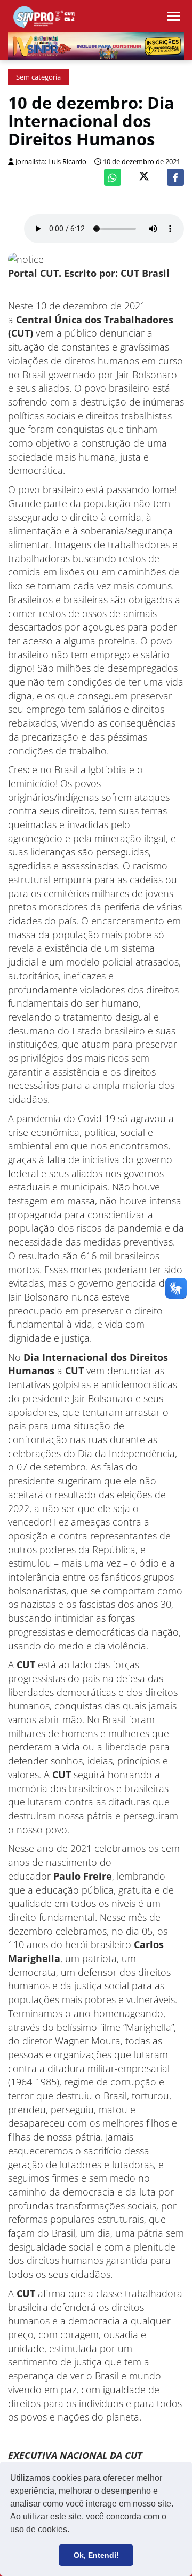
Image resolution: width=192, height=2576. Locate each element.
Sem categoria (38, 77)
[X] (144, 177)
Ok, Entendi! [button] (96, 2555)
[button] (73, 2531)
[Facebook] (175, 177)
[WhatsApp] (113, 177)
